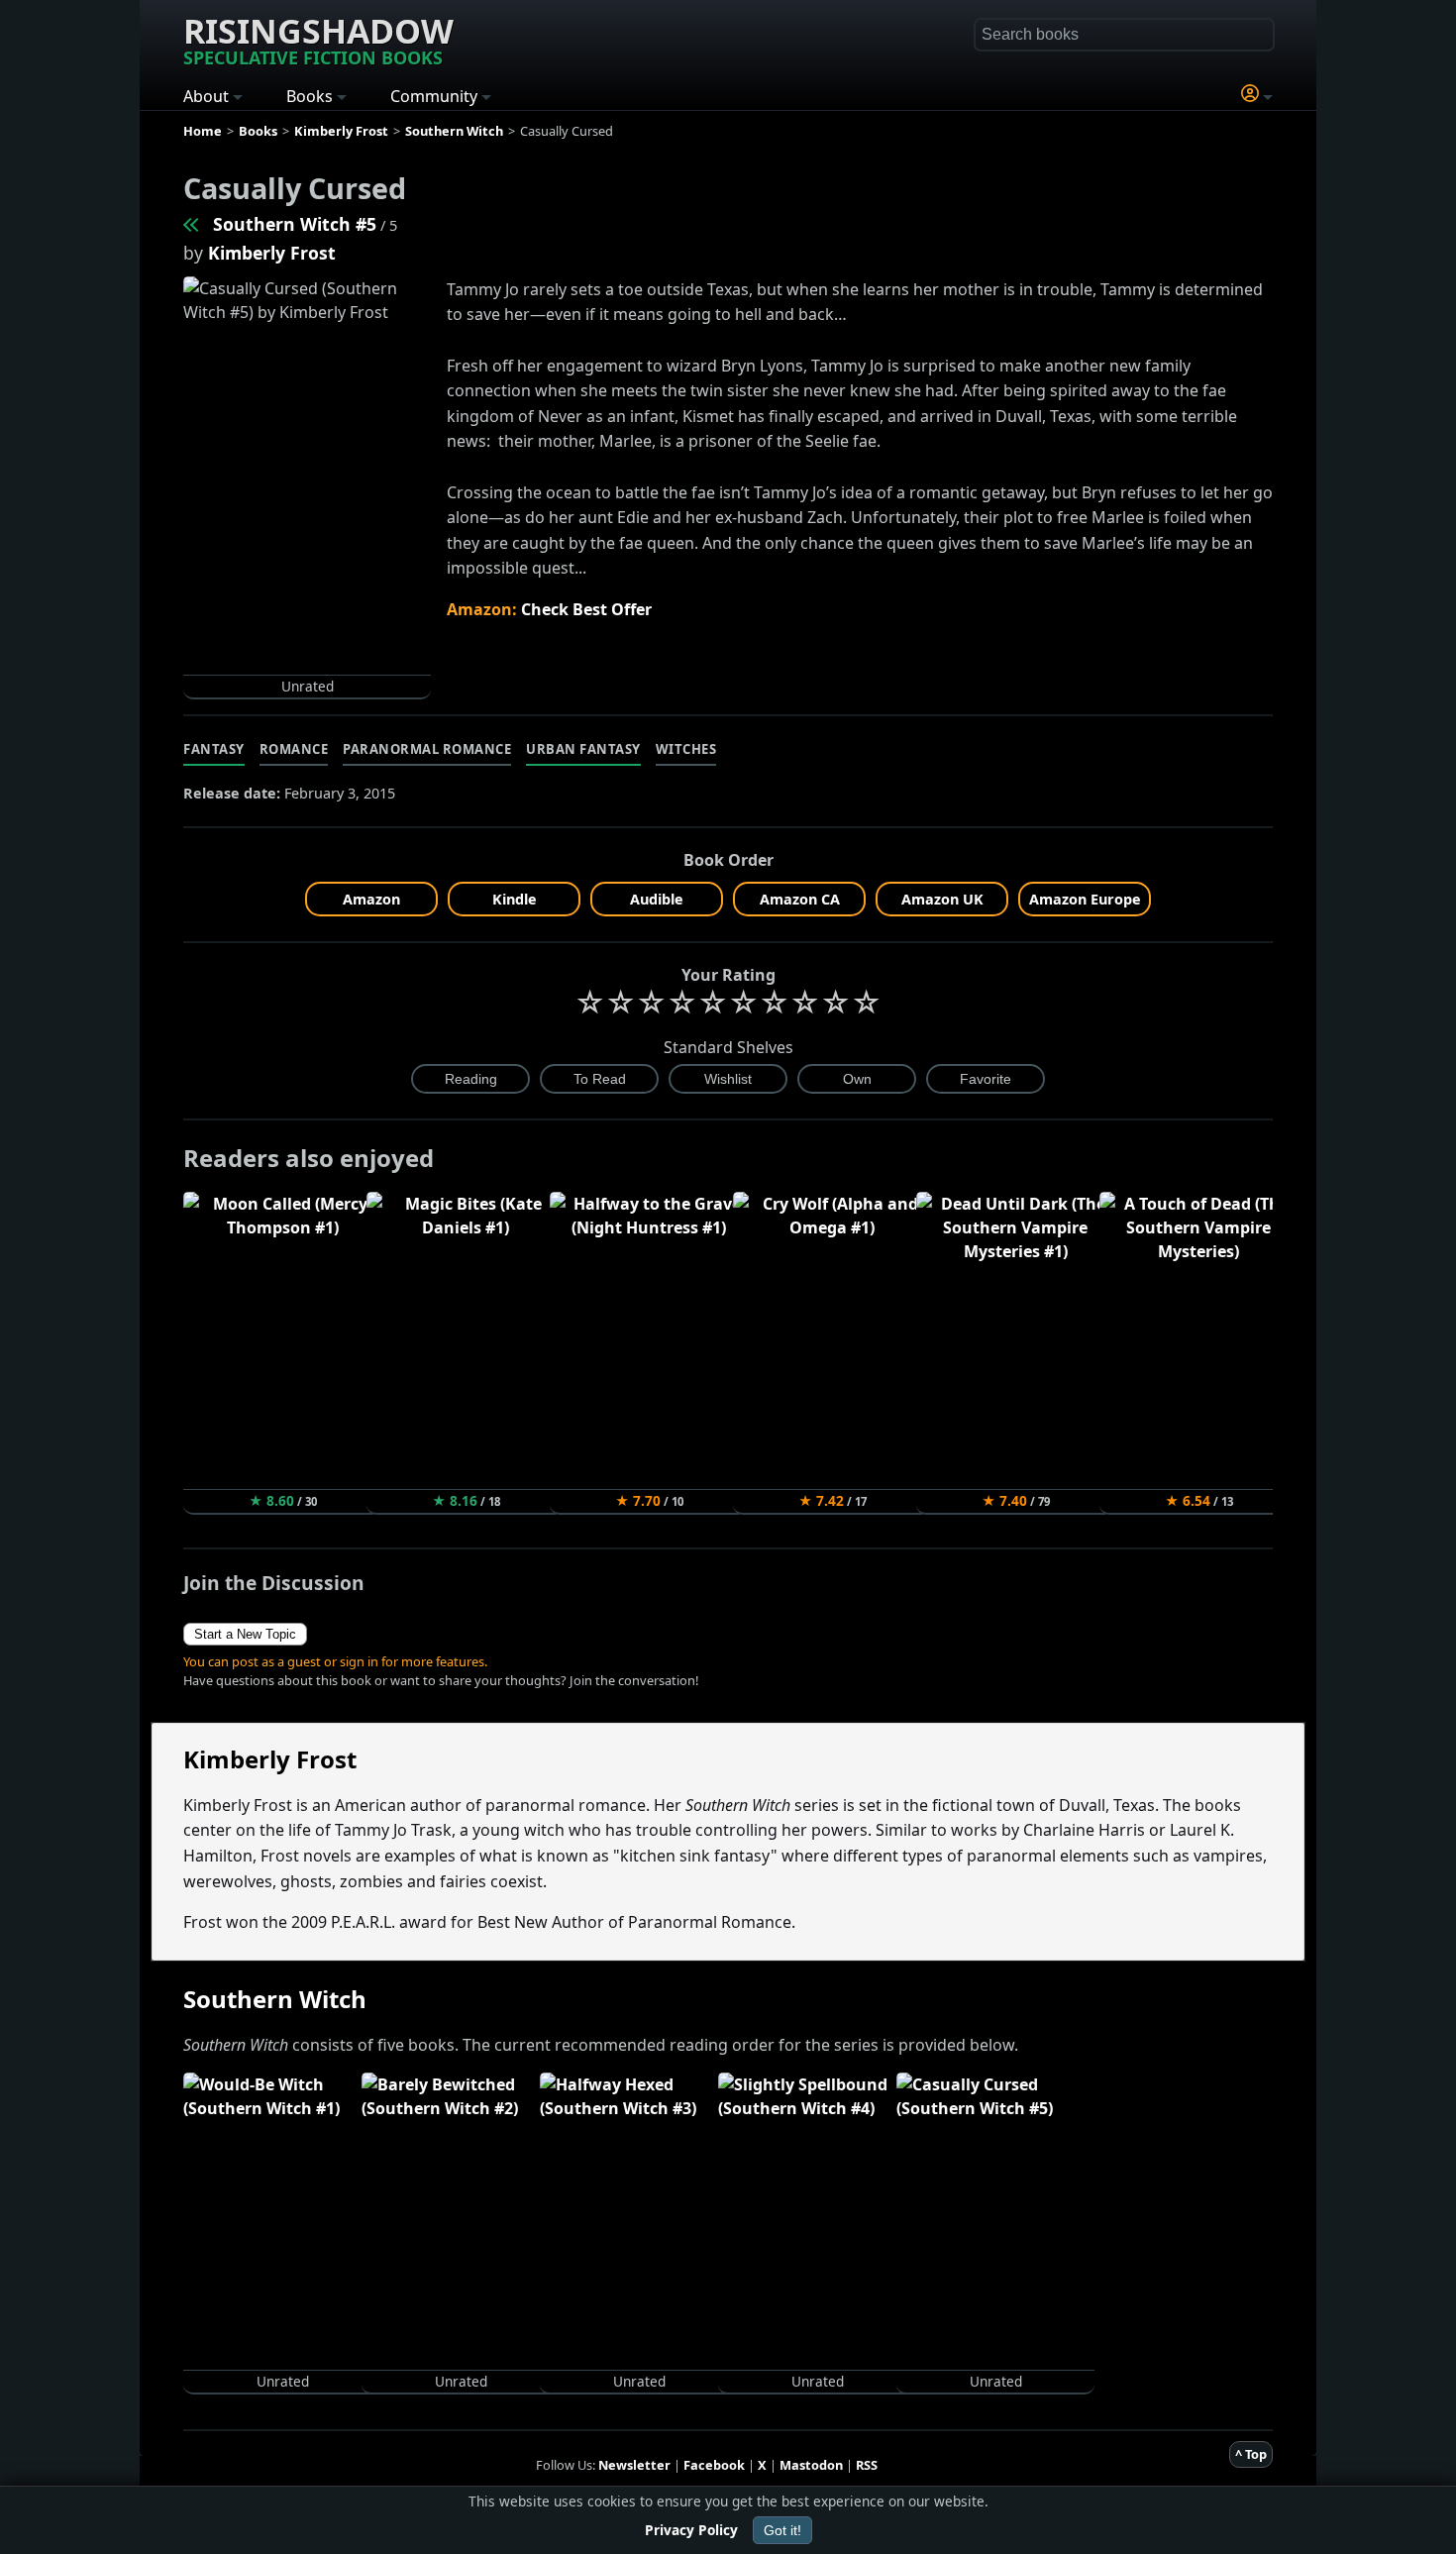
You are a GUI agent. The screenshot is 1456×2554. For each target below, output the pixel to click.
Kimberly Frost (272, 253)
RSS (867, 2465)
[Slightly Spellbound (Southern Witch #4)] (192, 224)
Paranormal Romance (427, 749)
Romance (294, 749)
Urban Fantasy (583, 749)
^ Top (1251, 2454)
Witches (686, 749)
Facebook (714, 2465)
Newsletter (634, 2465)
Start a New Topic (245, 1634)
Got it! (782, 2530)
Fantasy (214, 749)
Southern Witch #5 (295, 224)
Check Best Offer (586, 609)
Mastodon (811, 2465)
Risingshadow (318, 39)
